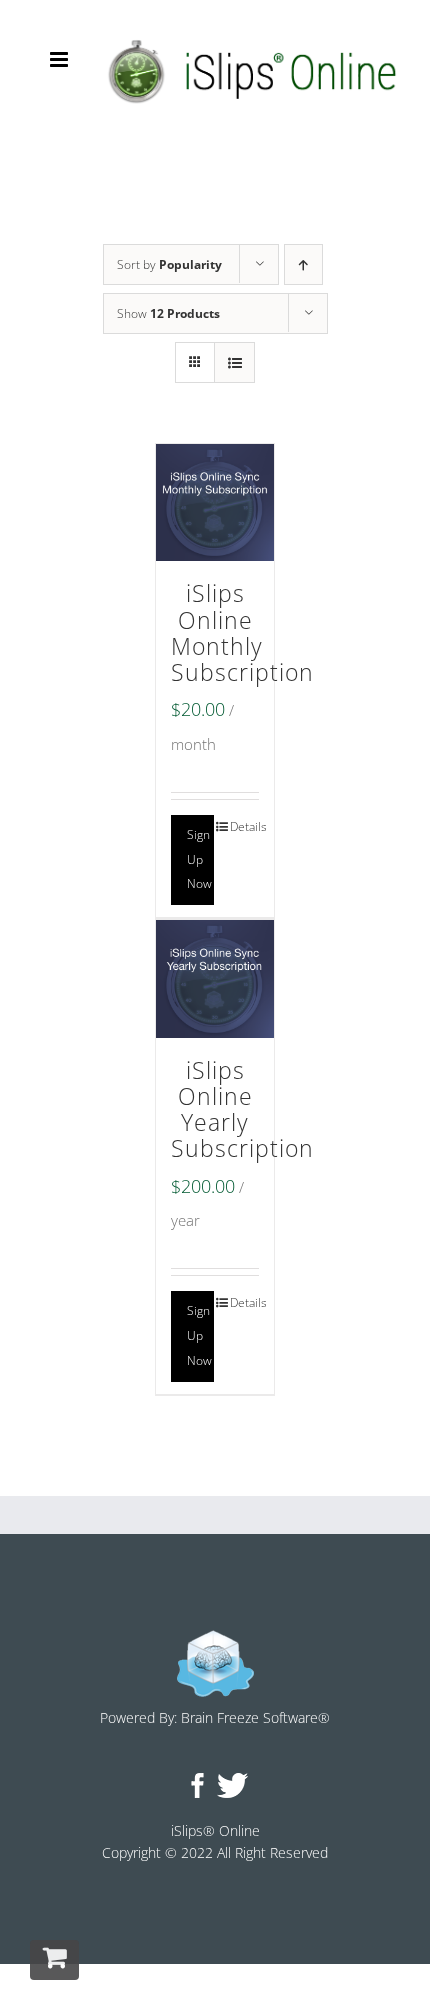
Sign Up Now (199, 859)
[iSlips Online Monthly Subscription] (215, 503)
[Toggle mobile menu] (60, 59)
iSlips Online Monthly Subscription (242, 633)
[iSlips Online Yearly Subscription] (215, 979)
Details (244, 826)
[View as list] (234, 362)
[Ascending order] (303, 264)
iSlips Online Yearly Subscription (242, 1110)
